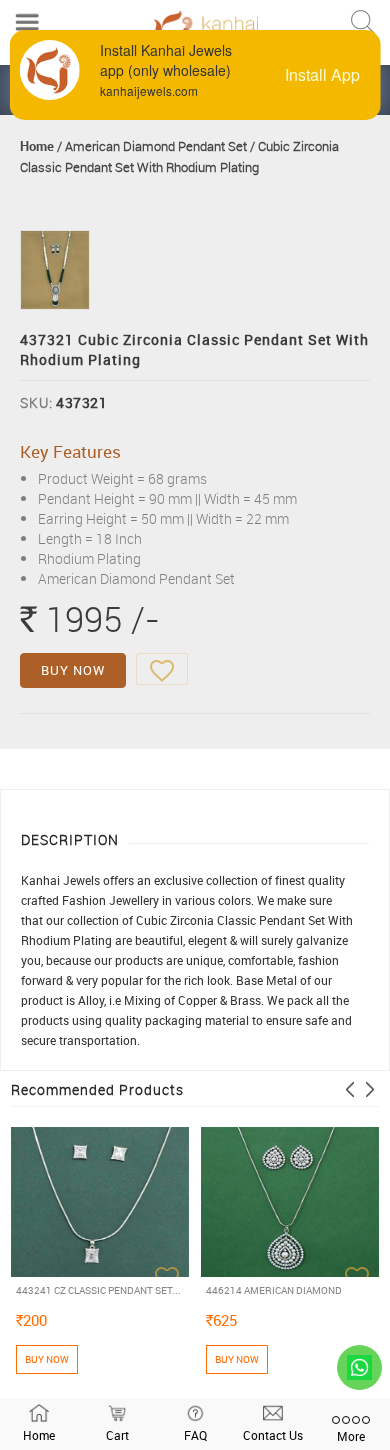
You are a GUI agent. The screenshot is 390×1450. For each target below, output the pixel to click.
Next (370, 1089)
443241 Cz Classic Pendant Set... (98, 1290)
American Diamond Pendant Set (156, 146)
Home (37, 146)
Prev (350, 1089)
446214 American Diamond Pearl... (274, 1290)
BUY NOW (73, 670)
